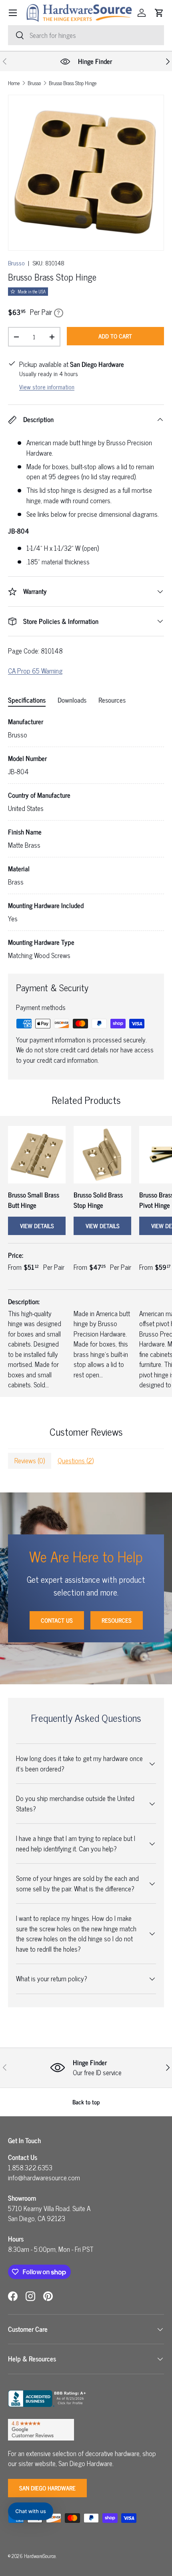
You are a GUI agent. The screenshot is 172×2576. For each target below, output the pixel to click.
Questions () (76, 1460)
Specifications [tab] (27, 700)
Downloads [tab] (72, 700)
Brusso (34, 83)
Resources (117, 1620)
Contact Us (57, 1620)
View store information (47, 387)
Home (14, 83)
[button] (159, 13)
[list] (86, 173)
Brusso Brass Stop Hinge (73, 83)
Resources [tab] (112, 700)
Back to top (86, 2102)
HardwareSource (40, 2556)
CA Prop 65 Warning (35, 671)
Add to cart (115, 336)
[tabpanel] (86, 839)
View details (37, 1226)
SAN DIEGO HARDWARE (47, 2488)
